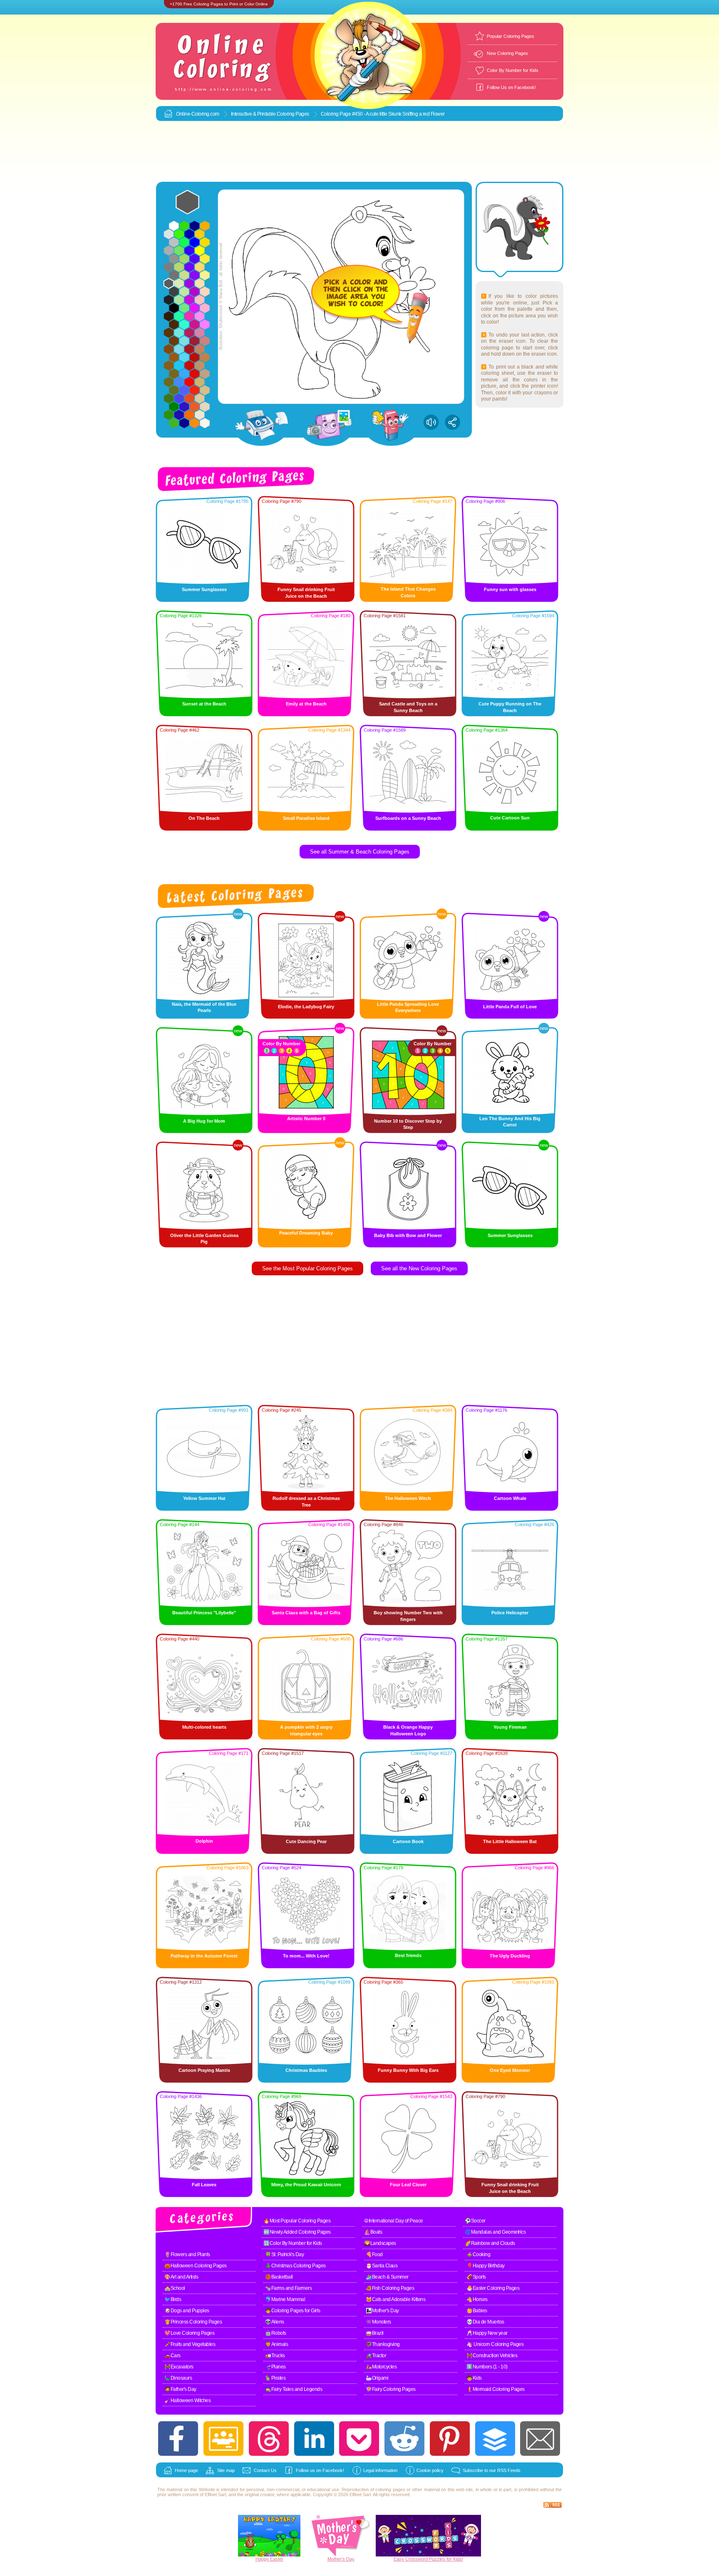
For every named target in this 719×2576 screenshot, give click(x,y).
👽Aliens (275, 2322)
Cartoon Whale (510, 1498)
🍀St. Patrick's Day (284, 2254)
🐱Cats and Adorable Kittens (395, 2299)
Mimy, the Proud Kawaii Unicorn (306, 2185)
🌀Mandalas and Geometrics (495, 2232)
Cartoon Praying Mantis (204, 2070)
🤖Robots (276, 2333)
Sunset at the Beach (204, 704)
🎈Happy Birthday (486, 2266)
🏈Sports (476, 2277)
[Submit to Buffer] (495, 2439)
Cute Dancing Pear (306, 1841)
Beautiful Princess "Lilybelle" (204, 1613)
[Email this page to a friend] (540, 2439)
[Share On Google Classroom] (223, 2439)
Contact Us (265, 2470)
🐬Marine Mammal (285, 2299)
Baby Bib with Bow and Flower (408, 1235)
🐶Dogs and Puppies (187, 2311)
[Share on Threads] (269, 2439)
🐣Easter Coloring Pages (493, 2288)
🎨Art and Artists (181, 2277)
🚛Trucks (275, 2356)
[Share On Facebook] (178, 2439)
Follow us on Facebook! (320, 2470)
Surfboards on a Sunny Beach (408, 818)
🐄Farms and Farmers (288, 2288)
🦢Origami (377, 2378)
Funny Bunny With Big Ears (408, 2070)
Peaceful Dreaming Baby (306, 1233)
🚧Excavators (179, 2367)
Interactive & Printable (254, 114)
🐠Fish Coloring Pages (390, 2288)
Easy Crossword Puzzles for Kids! (428, 2559)
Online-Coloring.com (198, 114)
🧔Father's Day (180, 2389)
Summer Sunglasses (204, 589)
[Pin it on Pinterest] (450, 2439)
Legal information (380, 2470)
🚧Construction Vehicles (492, 2356)
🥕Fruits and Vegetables (190, 2344)
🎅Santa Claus (382, 2266)
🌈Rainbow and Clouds (490, 2243)
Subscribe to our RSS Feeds (492, 2470)
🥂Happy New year (487, 2333)
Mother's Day (341, 2559)
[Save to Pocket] (359, 2439)
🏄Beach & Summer (387, 2277)
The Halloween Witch (408, 1498)
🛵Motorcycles (381, 2367)
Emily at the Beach (306, 704)
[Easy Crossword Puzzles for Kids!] (428, 2536)
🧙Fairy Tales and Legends (294, 2389)
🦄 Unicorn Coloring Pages (495, 2344)
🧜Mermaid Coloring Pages (496, 2389)
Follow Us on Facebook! (511, 87)
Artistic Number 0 (306, 1118)
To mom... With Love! (306, 1956)
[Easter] (269, 2555)
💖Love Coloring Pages (189, 2333)
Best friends (408, 1955)
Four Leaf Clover (408, 2185)
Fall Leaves (204, 2185)
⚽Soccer (475, 2221)
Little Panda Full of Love (510, 1007)
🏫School (175, 2288)
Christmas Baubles (306, 2070)
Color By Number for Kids (513, 70)
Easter (277, 2559)
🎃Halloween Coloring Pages (196, 2266)
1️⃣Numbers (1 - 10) (487, 2367)
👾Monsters (378, 2322)
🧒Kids (474, 2378)
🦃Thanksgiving (383, 2344)
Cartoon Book (408, 1841)
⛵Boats (373, 2232)
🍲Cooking (478, 2254)
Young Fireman (510, 1727)
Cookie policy (430, 2470)
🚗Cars (172, 2356)
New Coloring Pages (507, 53)
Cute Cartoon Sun (510, 818)
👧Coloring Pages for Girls (293, 2311)
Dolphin (204, 1841)
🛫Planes (275, 2367)
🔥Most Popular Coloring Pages (297, 2221)
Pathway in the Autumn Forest (204, 1956)
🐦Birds (173, 2299)
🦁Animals (276, 2344)
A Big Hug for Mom (204, 1121)
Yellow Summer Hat (204, 1498)
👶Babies (477, 2311)
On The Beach (204, 818)
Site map (226, 2470)
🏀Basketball (279, 2277)
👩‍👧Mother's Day (382, 2311)
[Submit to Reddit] (404, 2439)
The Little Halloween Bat (510, 1841)
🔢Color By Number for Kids (293, 2243)
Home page (186, 2470)
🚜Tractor (376, 2356)
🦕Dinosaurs (178, 2378)
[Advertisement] (359, 152)
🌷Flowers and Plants (187, 2254)
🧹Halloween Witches (187, 2400)
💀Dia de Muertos (485, 2322)
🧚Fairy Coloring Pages (391, 2389)
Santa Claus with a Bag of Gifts (306, 1613)
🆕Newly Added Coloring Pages (297, 2232)
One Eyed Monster (510, 2070)
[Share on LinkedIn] (314, 2439)
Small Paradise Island (306, 818)
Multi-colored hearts (204, 1727)
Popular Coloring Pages (511, 36)
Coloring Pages (293, 114)
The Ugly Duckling (510, 1956)
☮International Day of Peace (394, 2221)
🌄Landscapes (380, 2243)
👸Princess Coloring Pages (193, 2322)
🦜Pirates (275, 2378)
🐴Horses (477, 2299)
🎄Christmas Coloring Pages (295, 2266)
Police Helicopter (510, 1613)
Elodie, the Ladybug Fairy (306, 1007)
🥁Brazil (375, 2333)
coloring (383, 2489)
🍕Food (374, 2254)
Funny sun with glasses (510, 589)
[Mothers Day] (341, 2555)
